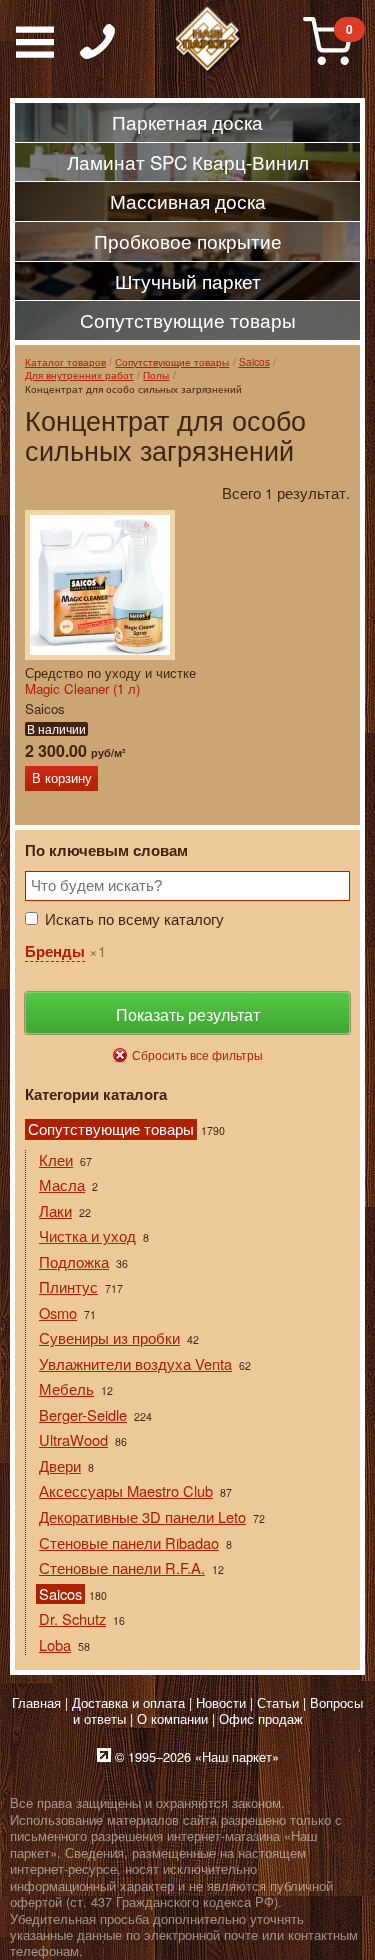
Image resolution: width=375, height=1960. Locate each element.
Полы (156, 374)
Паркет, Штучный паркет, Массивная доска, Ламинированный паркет (209, 40)
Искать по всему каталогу (134, 918)
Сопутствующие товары (172, 361)
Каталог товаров (65, 361)
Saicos (254, 361)
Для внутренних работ (79, 374)
